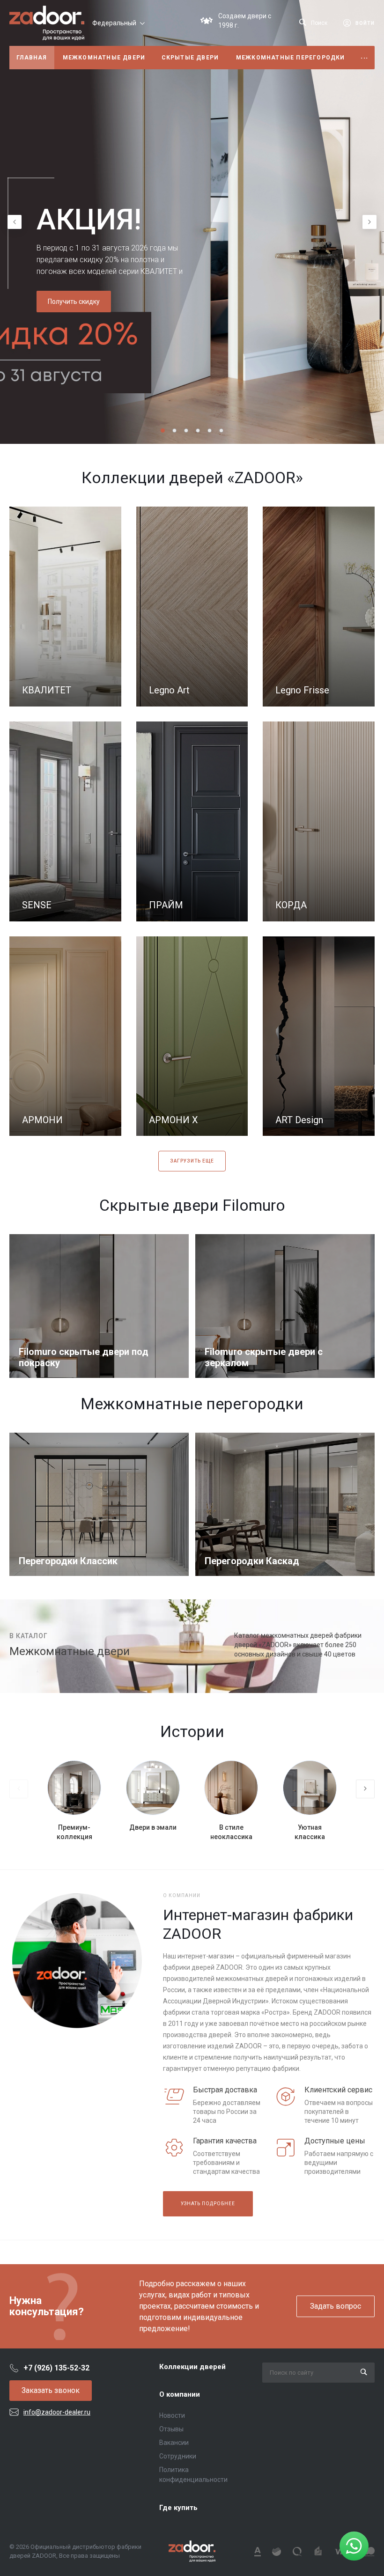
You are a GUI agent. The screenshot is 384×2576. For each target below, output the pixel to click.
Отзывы (171, 2429)
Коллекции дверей (192, 2367)
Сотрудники (178, 2456)
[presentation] (15, 222)
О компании (180, 2394)
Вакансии (174, 2443)
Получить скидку (74, 302)
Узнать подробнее (208, 2204)
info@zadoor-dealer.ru (57, 2412)
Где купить (178, 2508)
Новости (172, 2415)
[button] (163, 431)
